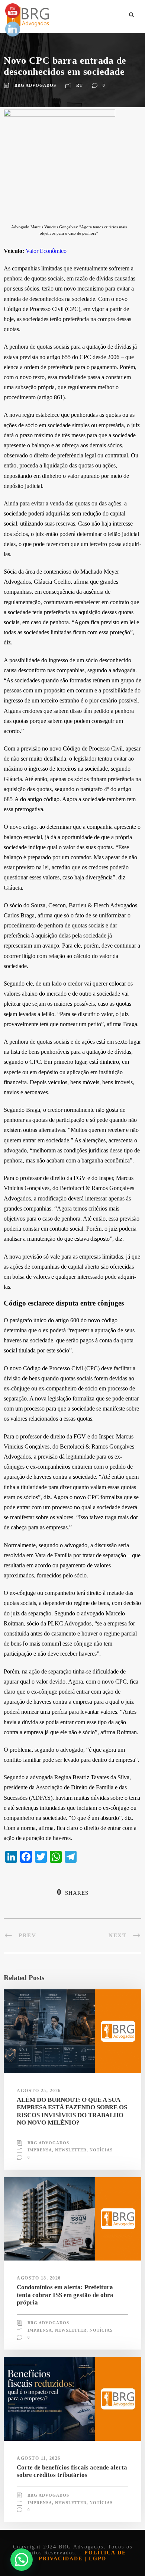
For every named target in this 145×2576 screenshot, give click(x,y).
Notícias (101, 2150)
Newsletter (71, 2150)
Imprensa (40, 2150)
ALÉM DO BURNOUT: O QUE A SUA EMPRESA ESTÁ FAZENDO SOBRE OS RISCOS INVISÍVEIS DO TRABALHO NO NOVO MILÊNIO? (72, 2111)
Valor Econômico (46, 251)
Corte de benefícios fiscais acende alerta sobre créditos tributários (72, 2471)
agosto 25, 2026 (39, 2091)
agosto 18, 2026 (39, 2278)
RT (79, 85)
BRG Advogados (35, 85)
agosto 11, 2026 (39, 2458)
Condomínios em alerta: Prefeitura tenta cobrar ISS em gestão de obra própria (65, 2295)
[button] (22, 2560)
